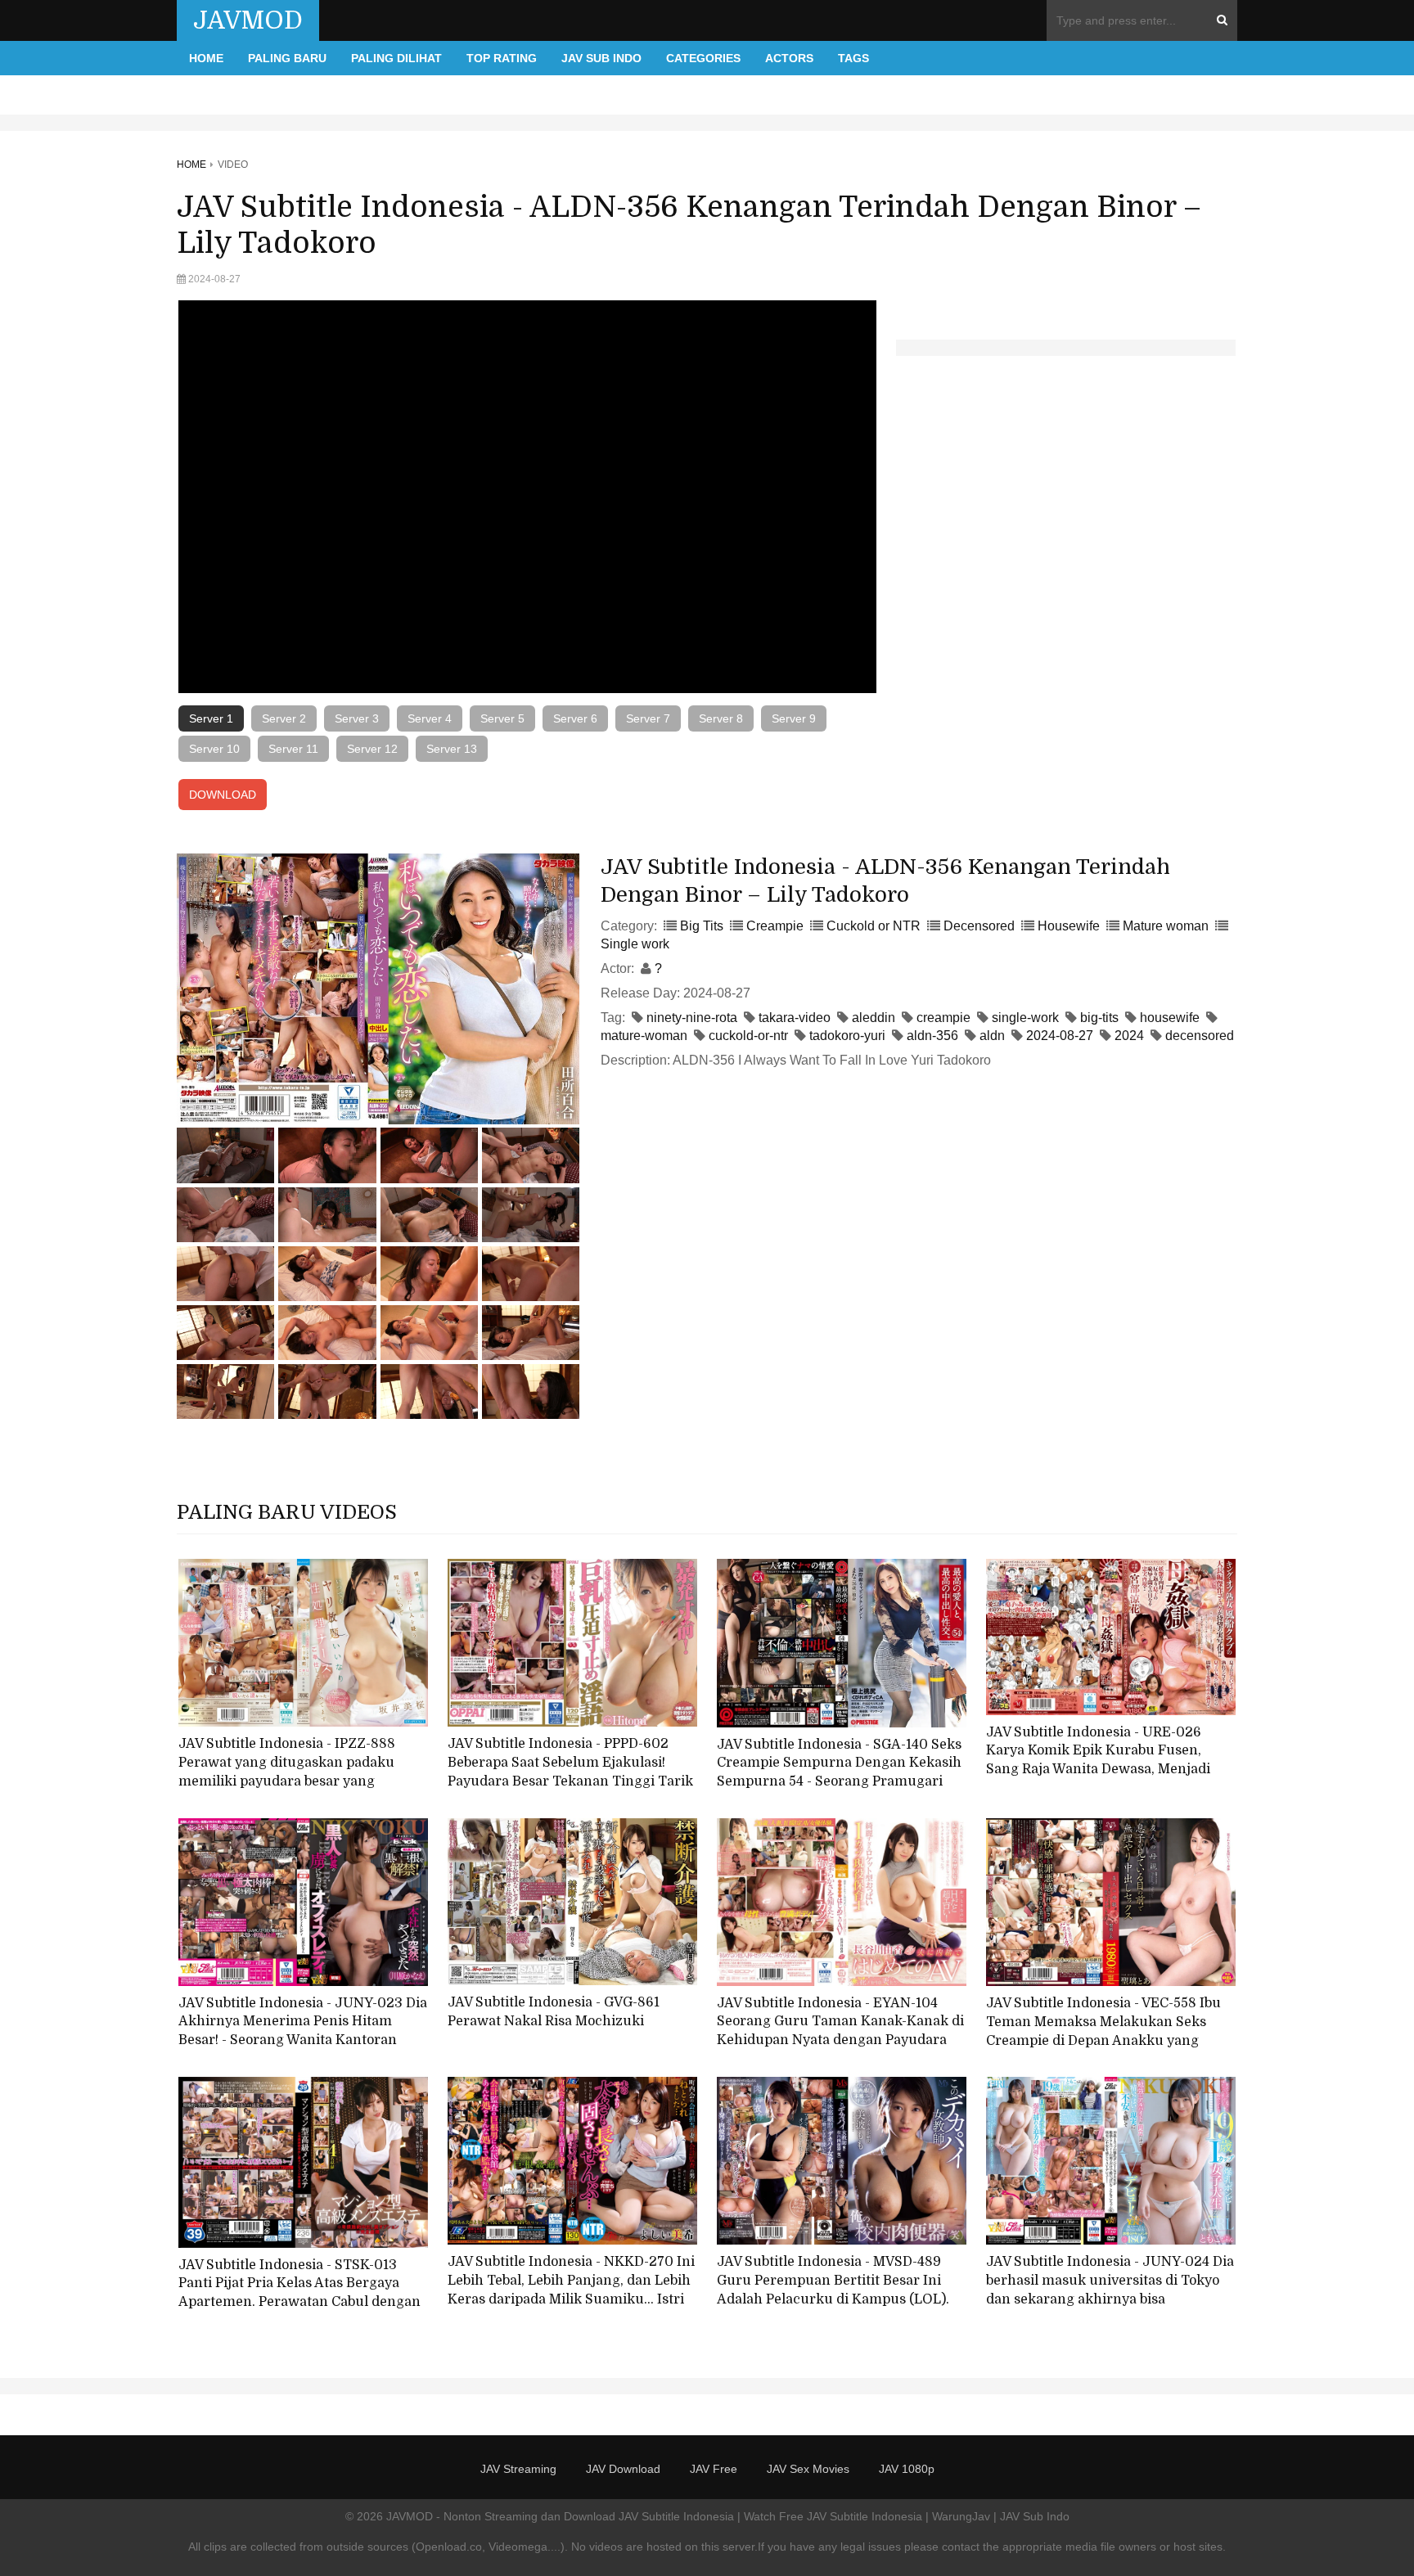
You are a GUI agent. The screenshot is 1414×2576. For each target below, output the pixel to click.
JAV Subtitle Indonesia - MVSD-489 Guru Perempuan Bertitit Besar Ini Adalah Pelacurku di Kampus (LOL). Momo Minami (833, 2290)
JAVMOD (248, 20)
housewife (1170, 1018)
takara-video (795, 1018)
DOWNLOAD (223, 795)
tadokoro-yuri (847, 1036)
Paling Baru (287, 58)
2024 (1129, 1036)
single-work (1025, 1018)
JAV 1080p (907, 2469)
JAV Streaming (518, 2469)
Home (206, 58)
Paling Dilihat (396, 58)
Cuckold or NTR (874, 926)
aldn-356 (932, 1036)
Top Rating (502, 58)
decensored (1200, 1036)
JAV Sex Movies (808, 2469)
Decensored (979, 926)
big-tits (1099, 1018)
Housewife (1069, 926)
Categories (703, 58)
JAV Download (623, 2469)
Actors (789, 58)
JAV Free (714, 2469)
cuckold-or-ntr (748, 1036)
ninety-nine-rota (692, 1018)
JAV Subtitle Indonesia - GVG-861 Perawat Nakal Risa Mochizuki (554, 2012)
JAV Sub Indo (601, 58)
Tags (853, 58)
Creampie (775, 926)
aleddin (874, 1018)
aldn (992, 1036)
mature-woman (644, 1036)
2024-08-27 (1060, 1036)
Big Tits (702, 926)
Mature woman (1166, 926)
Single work (635, 944)
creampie (943, 1018)
